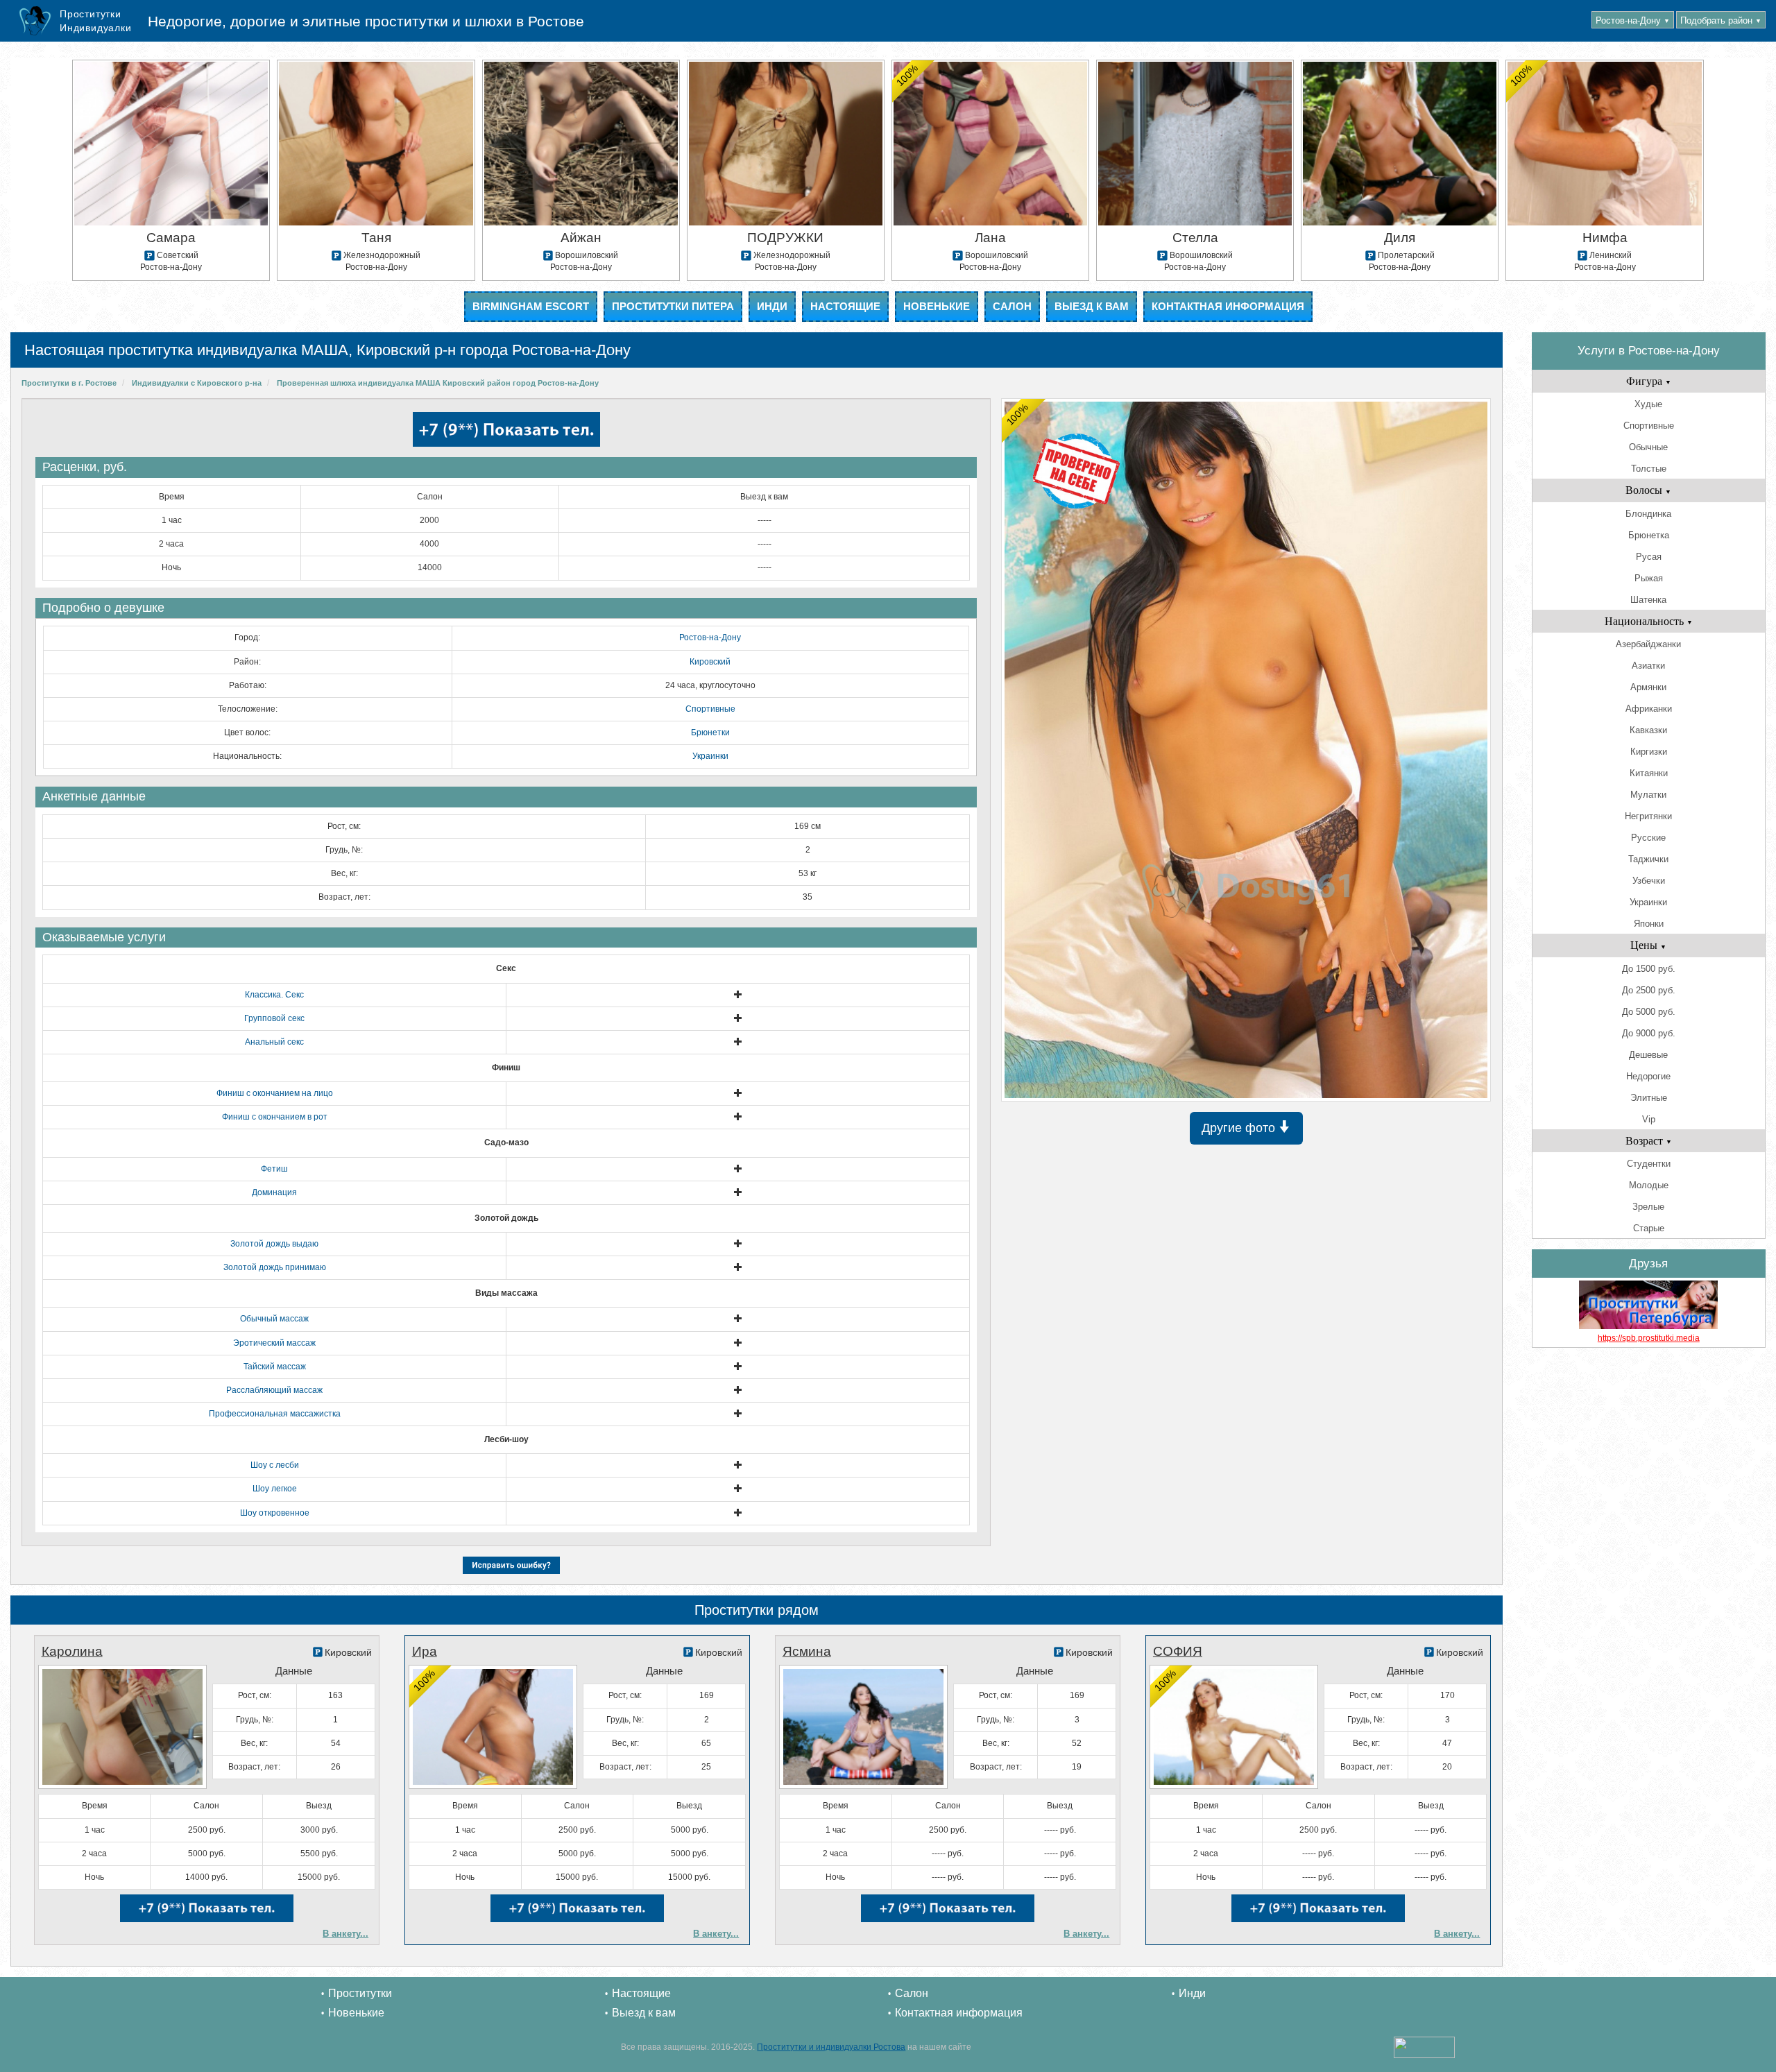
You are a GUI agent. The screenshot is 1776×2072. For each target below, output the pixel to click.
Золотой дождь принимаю (275, 1267)
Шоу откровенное (275, 1513)
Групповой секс (274, 1018)
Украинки (710, 756)
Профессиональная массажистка (275, 1414)
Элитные (1649, 1098)
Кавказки (1648, 730)
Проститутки (360, 1993)
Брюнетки (710, 733)
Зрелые (1648, 1207)
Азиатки (1648, 666)
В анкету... (345, 1934)
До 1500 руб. (1649, 969)
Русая (1649, 557)
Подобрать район (1721, 20)
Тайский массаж (275, 1367)
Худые (1648, 404)
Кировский (710, 662)
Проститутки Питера (673, 306)
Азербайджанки (1648, 644)
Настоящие (845, 306)
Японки (1649, 924)
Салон (1012, 306)
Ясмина (807, 1651)
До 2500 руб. (1649, 990)
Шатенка (1648, 600)
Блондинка (1648, 514)
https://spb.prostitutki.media (1649, 1338)
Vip (1649, 1119)
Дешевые (1648, 1055)
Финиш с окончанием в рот (275, 1117)
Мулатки (1648, 795)
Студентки (1649, 1164)
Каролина (72, 1651)
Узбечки (1649, 881)
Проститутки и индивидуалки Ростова (831, 2047)
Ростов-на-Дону (1633, 20)
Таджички (1648, 859)
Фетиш (274, 1169)
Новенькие (937, 306)
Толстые (1649, 469)
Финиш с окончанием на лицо (275, 1093)
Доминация (274, 1192)
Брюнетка (1649, 535)
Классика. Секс (274, 995)
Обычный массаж (274, 1319)
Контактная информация (1228, 306)
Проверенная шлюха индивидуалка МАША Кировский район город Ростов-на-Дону (438, 383)
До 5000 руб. (1649, 1012)
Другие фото (1240, 1128)
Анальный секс (274, 1042)
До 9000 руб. (1649, 1033)
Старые (1649, 1228)
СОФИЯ (1178, 1651)
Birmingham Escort (531, 306)
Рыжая (1649, 578)
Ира (425, 1651)
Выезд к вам (1092, 306)
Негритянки (1648, 816)
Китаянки (1649, 773)
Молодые (1649, 1185)
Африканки (1649, 709)
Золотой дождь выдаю (274, 1244)
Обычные (1648, 447)
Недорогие (1648, 1076)
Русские (1648, 838)
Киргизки (1649, 752)
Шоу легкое (275, 1489)
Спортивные (710, 709)
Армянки (1648, 687)
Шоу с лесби (275, 1465)
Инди (772, 306)
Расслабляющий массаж (274, 1390)
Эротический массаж (274, 1343)
